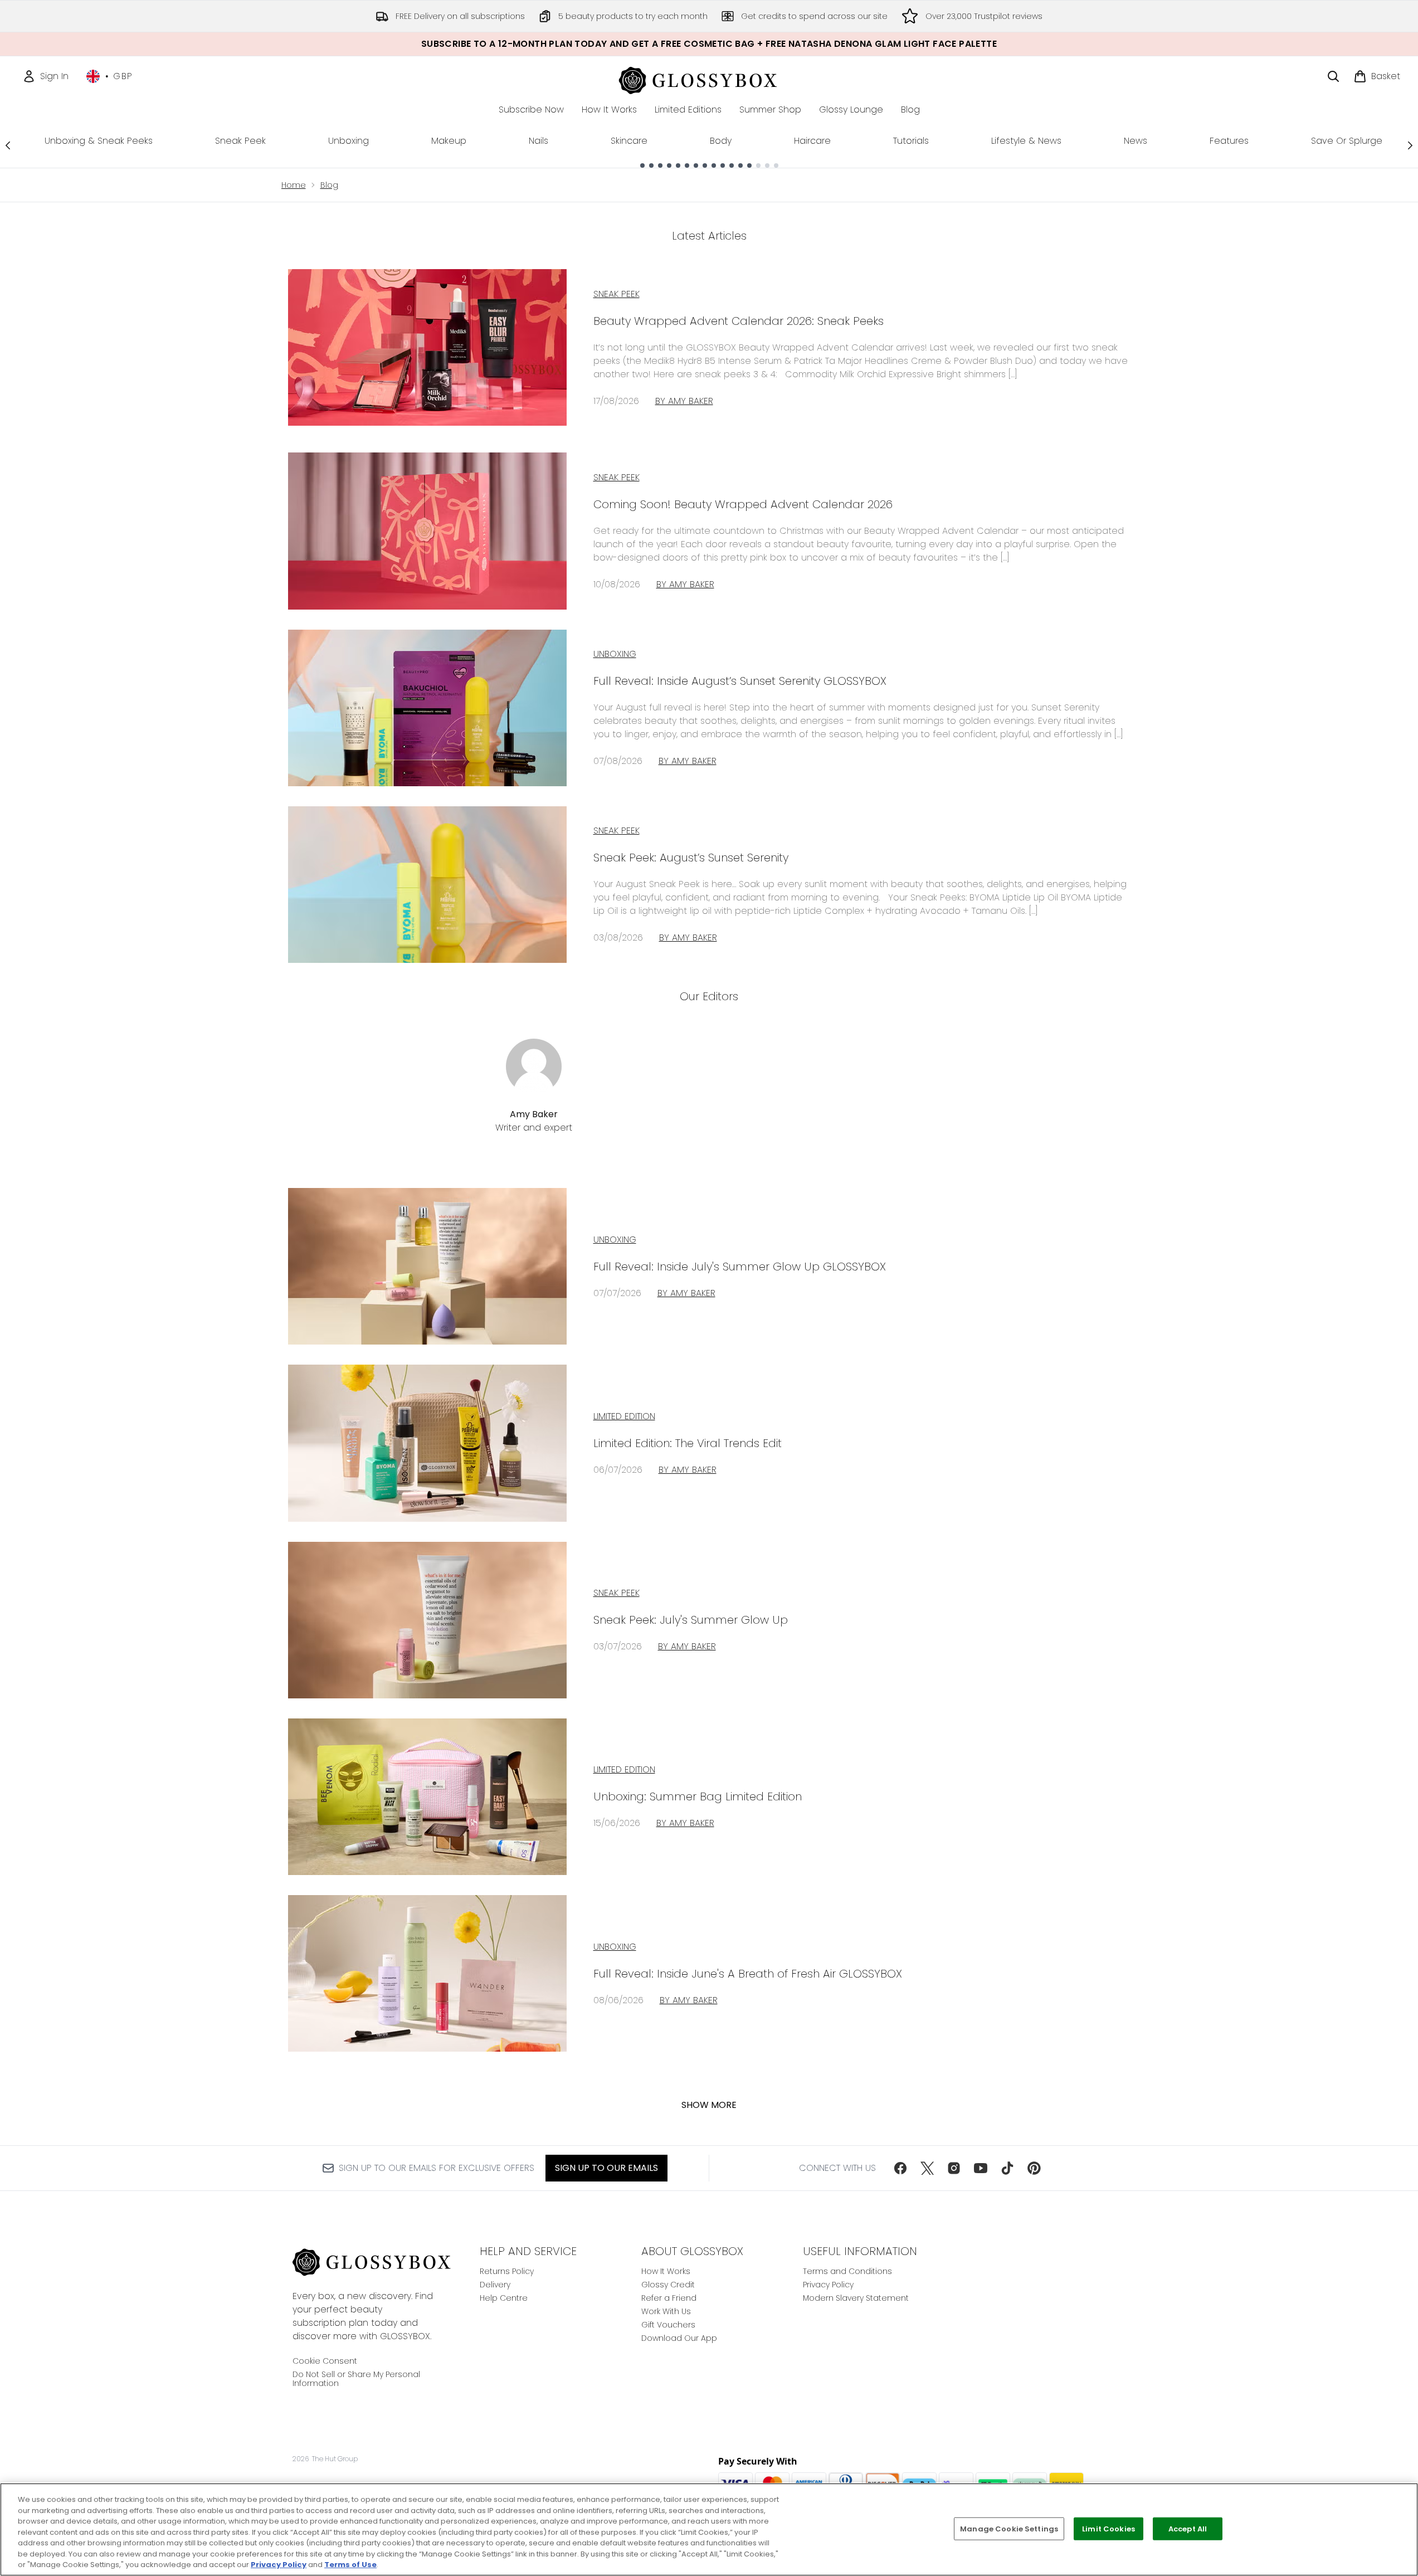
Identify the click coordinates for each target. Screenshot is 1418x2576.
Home (294, 185)
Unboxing (349, 141)
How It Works (666, 2271)
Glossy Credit (668, 2285)
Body (721, 141)
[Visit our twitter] (927, 2168)
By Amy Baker (684, 401)
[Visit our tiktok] (1007, 2168)
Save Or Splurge (1347, 141)
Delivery (495, 2285)
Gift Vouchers (668, 2325)
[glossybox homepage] (709, 79)
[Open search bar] (1333, 76)
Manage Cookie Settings (1009, 2528)
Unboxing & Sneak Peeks (99, 141)
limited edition (624, 1416)
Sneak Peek (240, 141)
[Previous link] (8, 145)
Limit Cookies (1108, 2528)
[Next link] (1410, 145)
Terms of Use (350, 2565)
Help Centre (504, 2298)
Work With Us (666, 2311)
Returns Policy (507, 2271)
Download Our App (679, 2338)
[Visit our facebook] (900, 2168)
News (1136, 141)
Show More (709, 2105)
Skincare (629, 141)
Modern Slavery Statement (856, 2298)
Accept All (1188, 2528)
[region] (709, 2529)
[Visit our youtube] (981, 2168)
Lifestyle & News (1026, 141)
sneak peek (617, 1593)
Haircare (812, 141)
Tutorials (911, 141)
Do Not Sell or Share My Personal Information (356, 2379)
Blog (329, 185)
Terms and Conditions (847, 2271)
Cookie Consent (325, 2361)
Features (1229, 141)
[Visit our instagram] (954, 2168)
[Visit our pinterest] (1034, 2168)
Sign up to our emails (606, 2168)
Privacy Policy (828, 2285)
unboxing (615, 1240)
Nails (539, 141)
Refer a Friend (669, 2298)
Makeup (449, 141)
